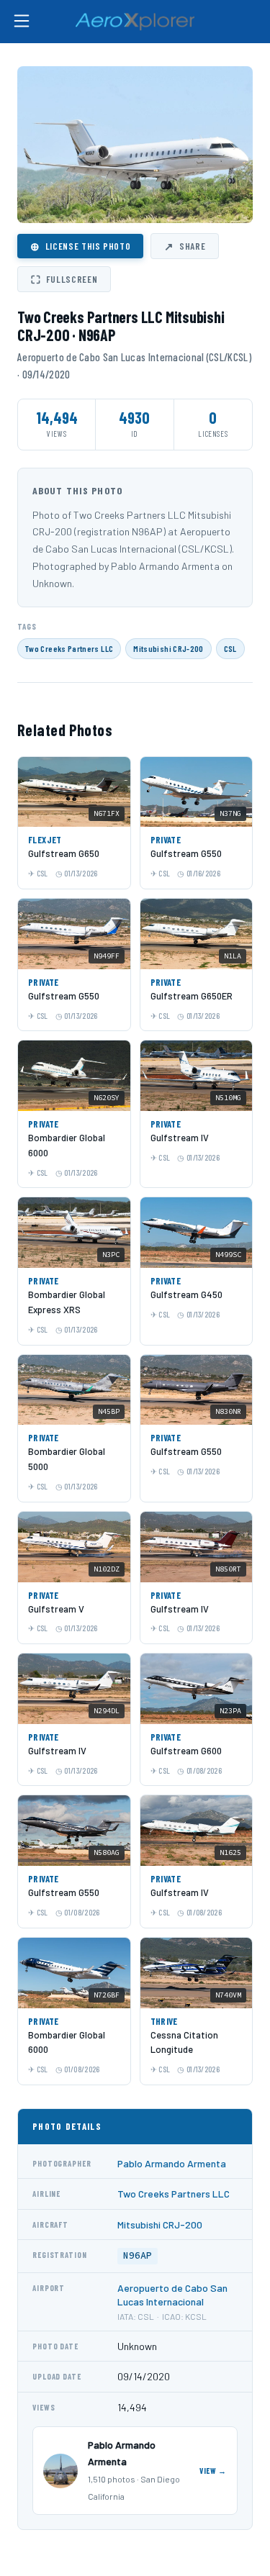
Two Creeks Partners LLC (69, 648)
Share (185, 246)
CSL (230, 648)
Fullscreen (64, 279)
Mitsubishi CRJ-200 (168, 648)
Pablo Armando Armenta (172, 2163)
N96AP (138, 2255)
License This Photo (80, 246)
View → (213, 2471)
